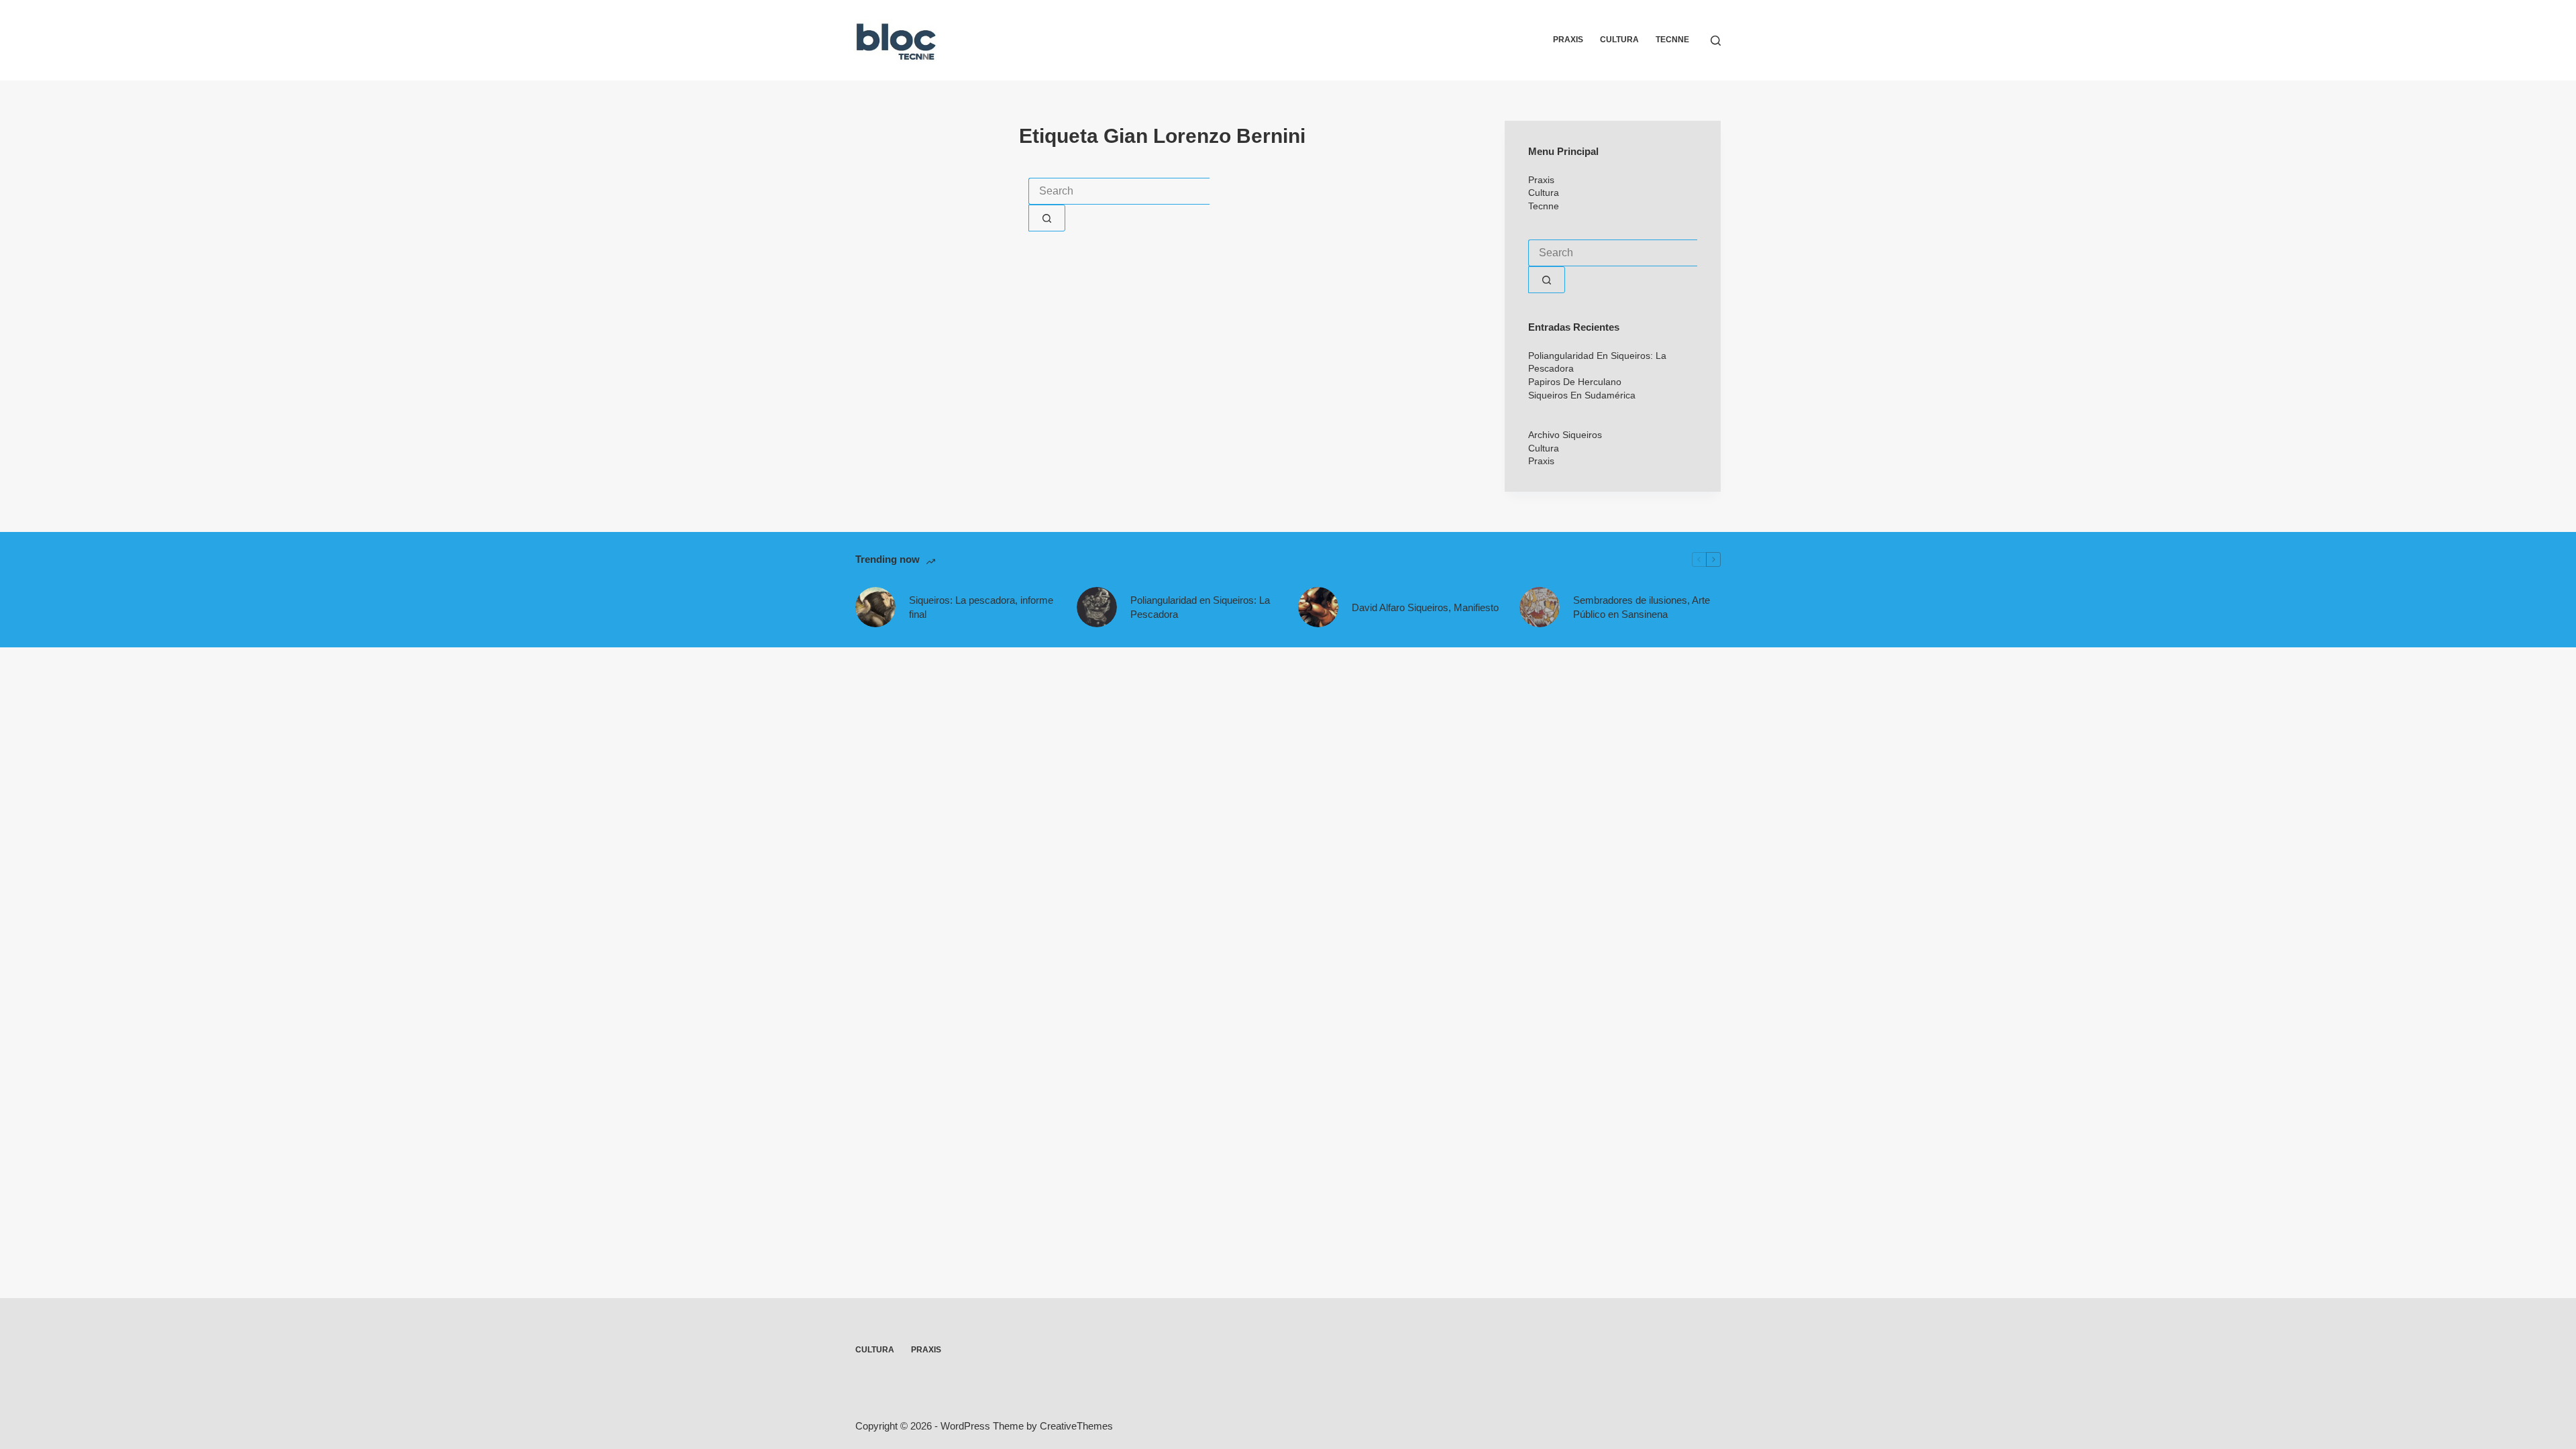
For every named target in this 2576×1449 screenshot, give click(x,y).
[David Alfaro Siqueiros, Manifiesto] (1318, 607)
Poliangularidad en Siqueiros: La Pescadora (1200, 607)
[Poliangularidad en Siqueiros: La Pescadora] (1097, 607)
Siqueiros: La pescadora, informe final (981, 607)
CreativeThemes (1076, 1426)
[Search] (1716, 41)
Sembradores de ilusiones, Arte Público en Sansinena (1642, 607)
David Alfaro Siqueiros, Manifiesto (1425, 607)
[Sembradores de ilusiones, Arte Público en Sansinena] (1540, 607)
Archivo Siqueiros (1565, 435)
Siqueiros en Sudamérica (1582, 395)
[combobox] (1119, 191)
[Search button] (1047, 218)
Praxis (1568, 40)
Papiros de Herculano (1575, 382)
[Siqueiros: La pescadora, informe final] (875, 607)
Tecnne (1672, 40)
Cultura (1619, 40)
